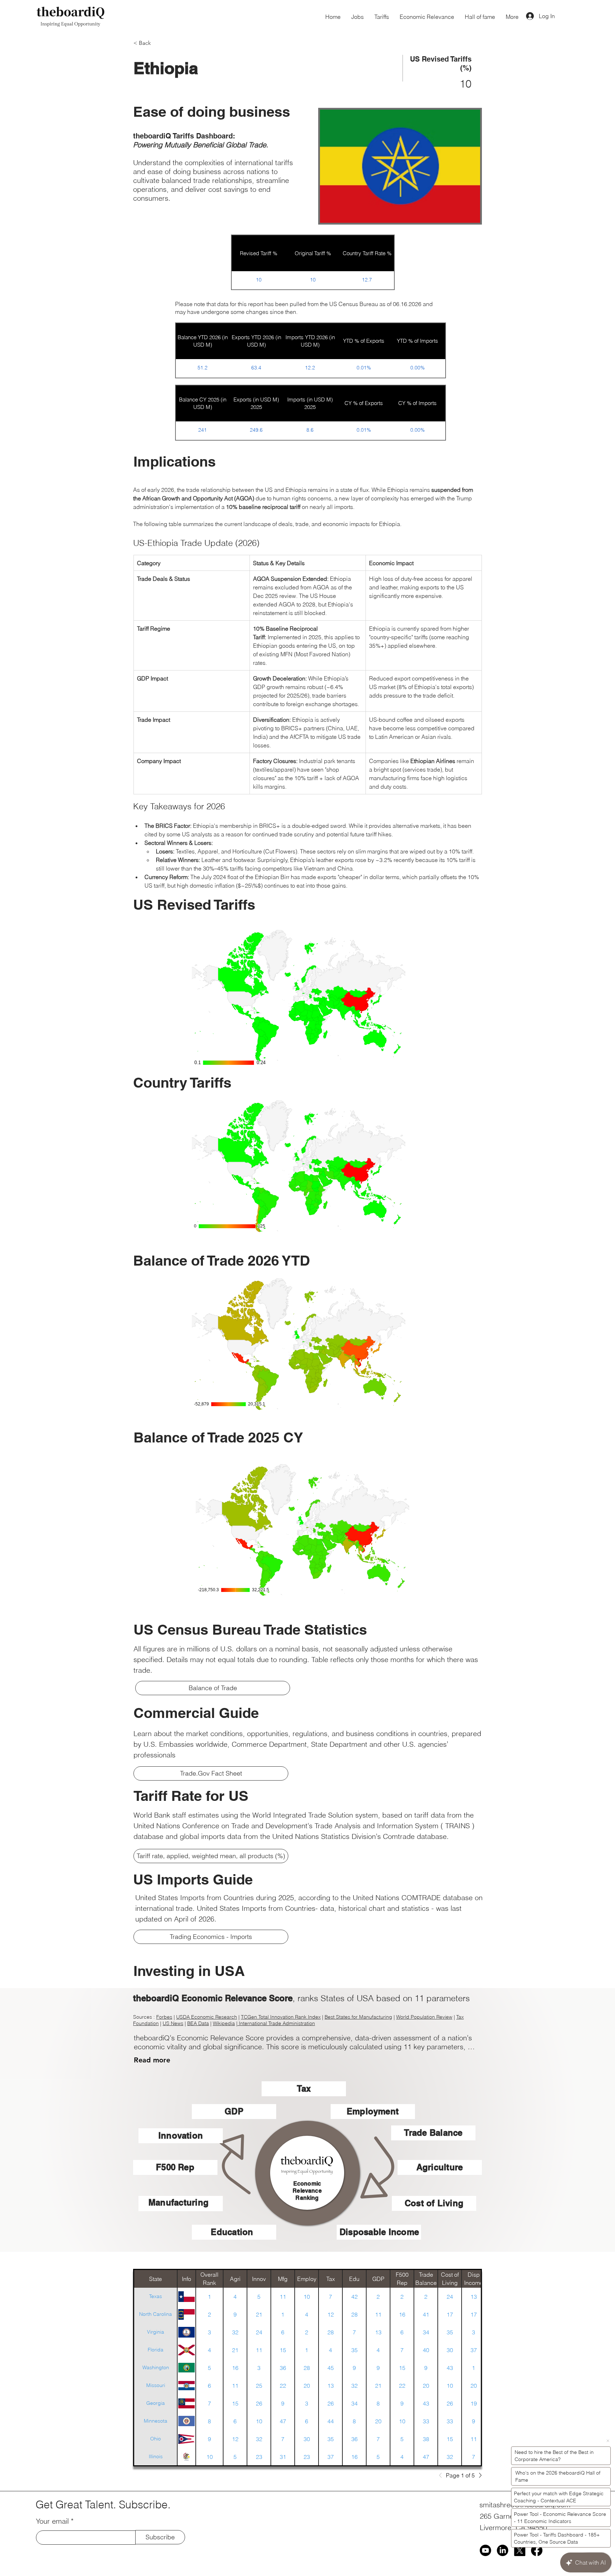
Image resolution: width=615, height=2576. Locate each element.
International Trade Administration (277, 2023)
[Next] (478, 2475)
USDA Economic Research (207, 2017)
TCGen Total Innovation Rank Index (281, 2017)
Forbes (164, 2017)
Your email (52, 2521)
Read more (152, 2060)
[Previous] (442, 2475)
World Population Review (424, 2017)
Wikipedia (224, 2023)
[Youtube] (485, 2550)
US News (173, 2023)
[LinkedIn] (503, 2550)
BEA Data (198, 2023)
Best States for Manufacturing (358, 2017)
